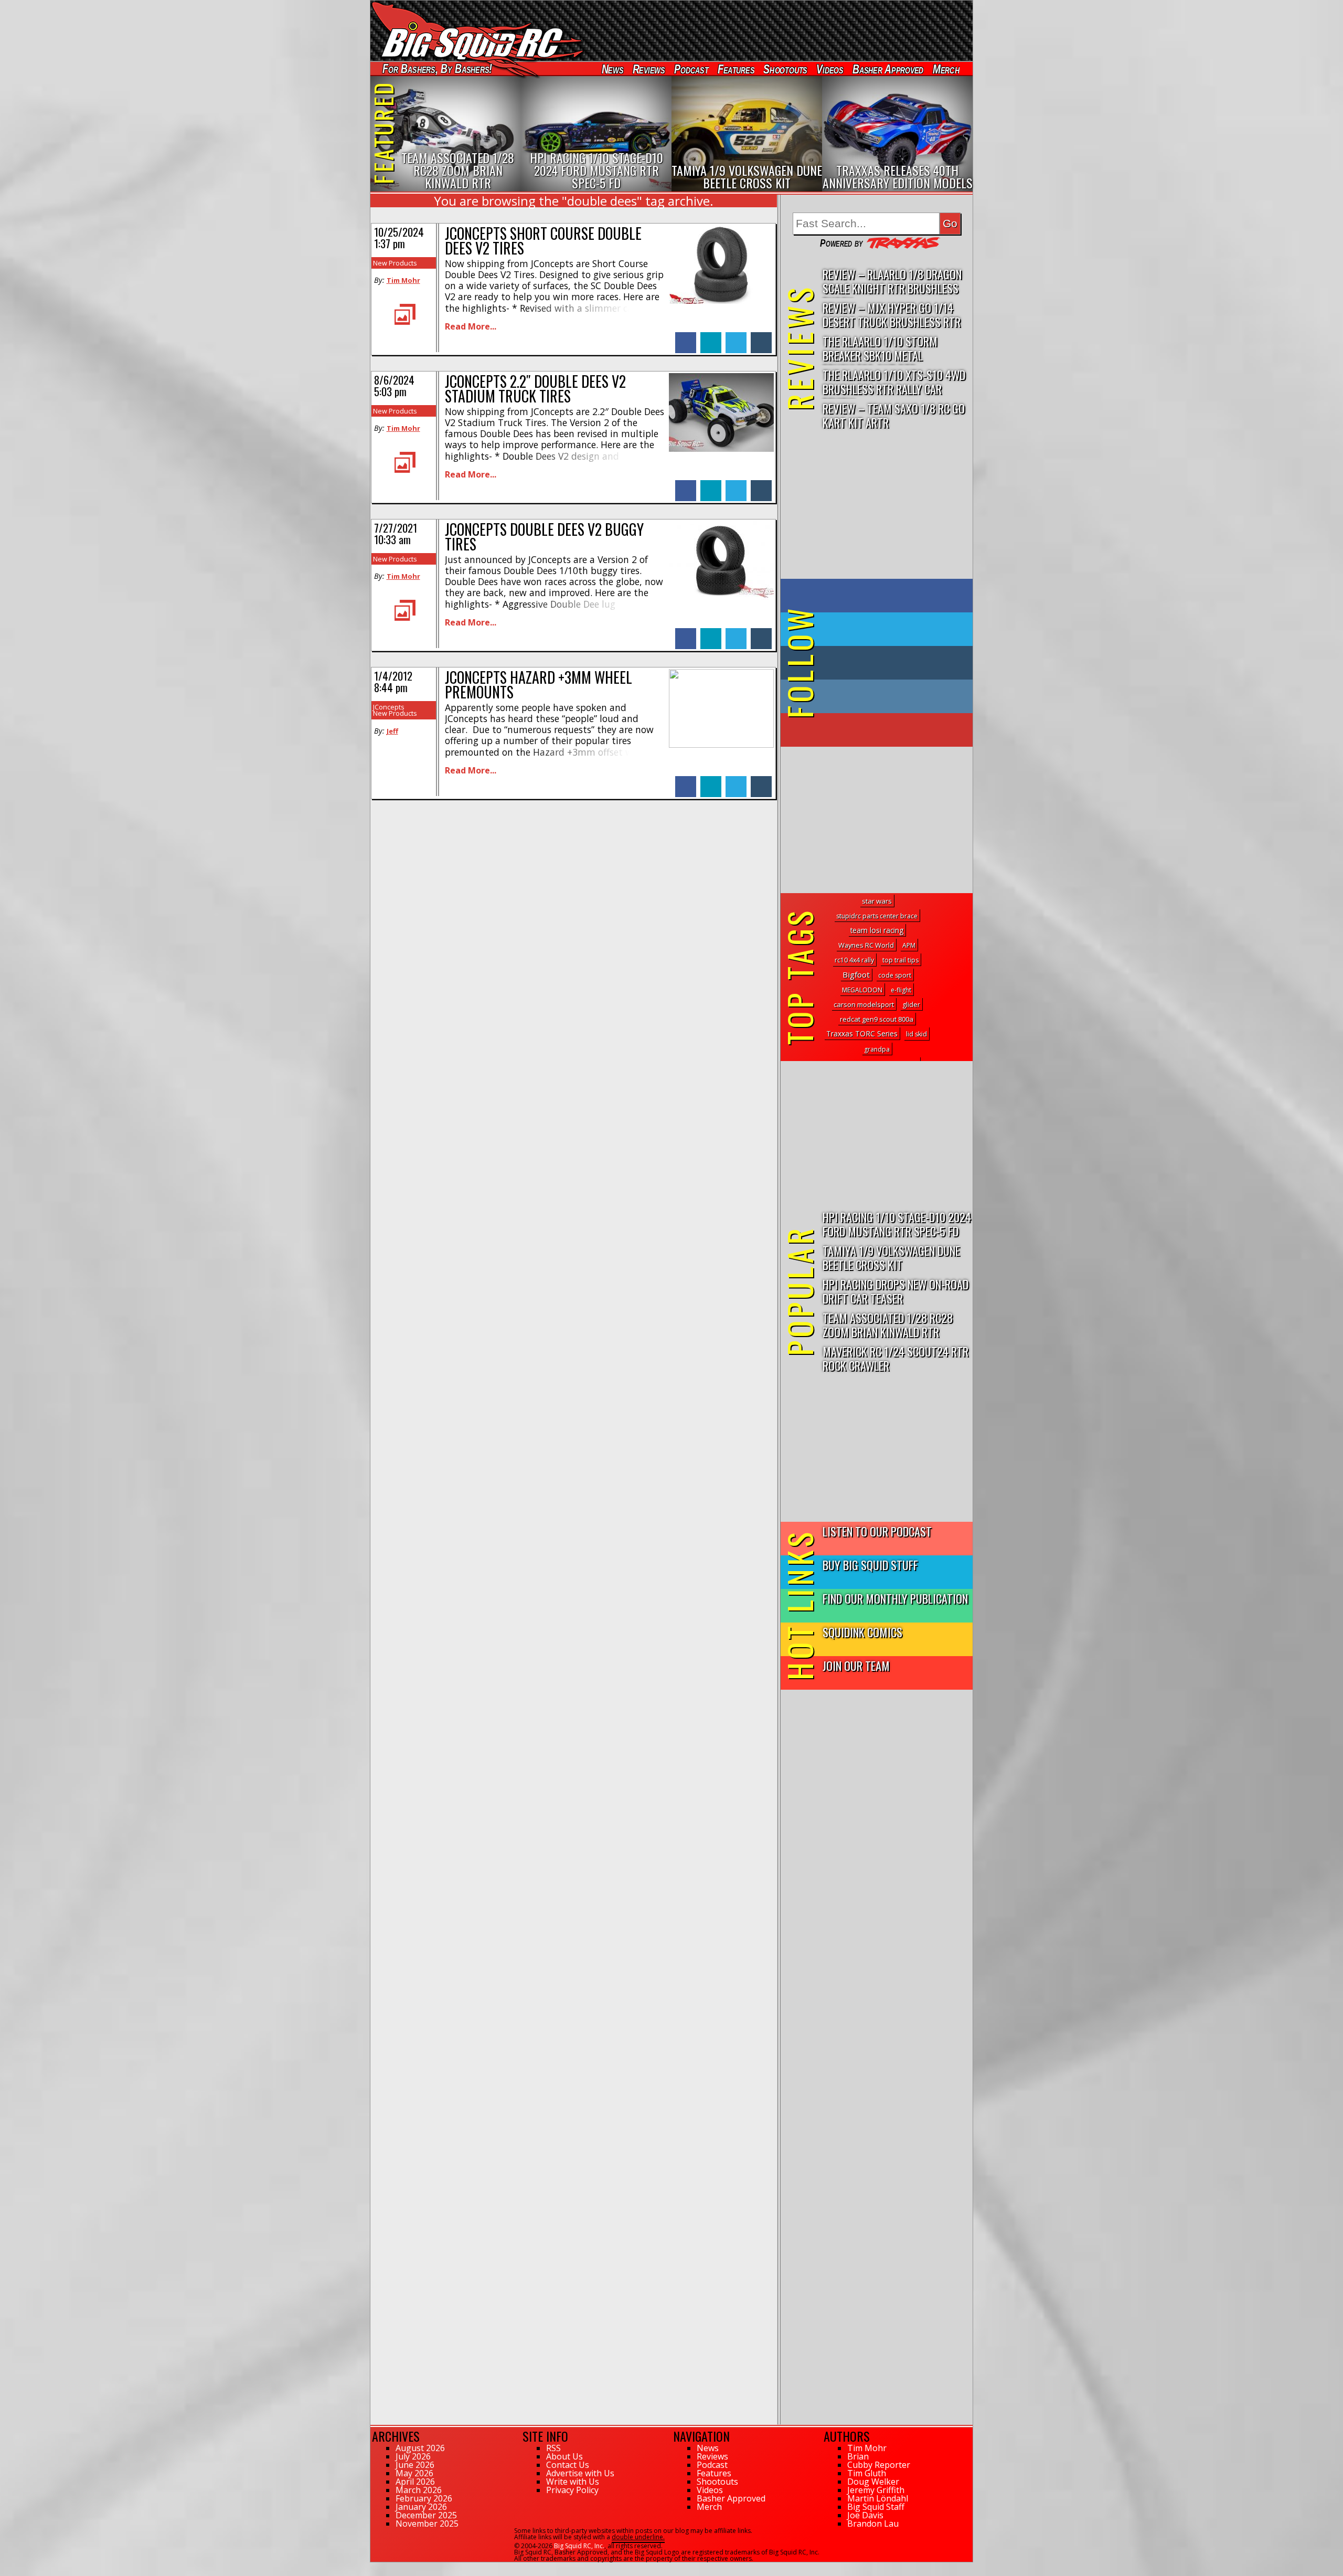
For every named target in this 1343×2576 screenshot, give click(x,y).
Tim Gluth (867, 2473)
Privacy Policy (572, 2490)
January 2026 (421, 2507)
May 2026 (414, 2473)
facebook (686, 337)
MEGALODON (862, 990)
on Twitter (891, 629)
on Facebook (879, 596)
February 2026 (424, 2498)
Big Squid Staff (876, 2507)
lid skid (916, 1034)
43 (374, 2567)
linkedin (711, 337)
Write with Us (573, 2482)
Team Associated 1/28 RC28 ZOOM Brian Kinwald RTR (888, 1324)
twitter (736, 337)
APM (909, 945)
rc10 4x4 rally (854, 960)
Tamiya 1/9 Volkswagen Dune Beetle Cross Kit (891, 1257)
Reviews (648, 69)
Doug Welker (873, 2482)
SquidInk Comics (862, 1632)
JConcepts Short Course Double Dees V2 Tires (543, 241)
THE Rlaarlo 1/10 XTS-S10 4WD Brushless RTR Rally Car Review (894, 382)
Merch (946, 69)
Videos (830, 69)
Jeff (392, 731)
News (612, 69)
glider (911, 1005)
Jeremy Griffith (876, 2490)
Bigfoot (856, 974)
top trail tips (900, 960)
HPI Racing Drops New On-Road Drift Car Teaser (896, 1291)
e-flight (901, 990)
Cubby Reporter (879, 2465)
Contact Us (568, 2465)
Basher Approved (888, 69)
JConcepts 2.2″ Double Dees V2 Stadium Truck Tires (535, 389)
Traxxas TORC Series (862, 1033)
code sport (895, 975)
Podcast (691, 69)
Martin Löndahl (878, 2498)
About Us (564, 2456)
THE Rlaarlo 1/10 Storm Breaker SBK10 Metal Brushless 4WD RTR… (880, 349)
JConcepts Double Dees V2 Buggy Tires (544, 537)
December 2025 (426, 2515)
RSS (553, 2448)
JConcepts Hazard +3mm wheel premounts (539, 685)
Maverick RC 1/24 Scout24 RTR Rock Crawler (896, 1358)
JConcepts (389, 707)
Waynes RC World (866, 945)
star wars (877, 901)
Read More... (471, 326)
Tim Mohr (403, 280)
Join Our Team (856, 1665)
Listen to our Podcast (877, 1531)
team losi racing (877, 930)
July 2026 (413, 2456)
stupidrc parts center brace (877, 916)
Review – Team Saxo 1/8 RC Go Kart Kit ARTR (894, 415)
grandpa (877, 1049)
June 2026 (415, 2465)
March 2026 (419, 2490)
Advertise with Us (580, 2473)
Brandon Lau (873, 2524)
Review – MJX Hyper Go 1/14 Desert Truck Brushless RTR (892, 314)
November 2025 (427, 2524)
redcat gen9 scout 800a (877, 1019)
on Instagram (874, 696)
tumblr (761, 337)
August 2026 (420, 2448)
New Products (395, 263)
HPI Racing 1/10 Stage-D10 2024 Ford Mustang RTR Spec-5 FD (897, 1224)
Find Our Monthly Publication (895, 1598)
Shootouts (785, 69)
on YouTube (885, 730)
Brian (858, 2456)
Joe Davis (865, 2515)
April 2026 (415, 2482)
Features (736, 69)
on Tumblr (891, 663)
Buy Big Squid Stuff (870, 1565)
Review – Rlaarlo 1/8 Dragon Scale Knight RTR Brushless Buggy (892, 282)
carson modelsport (864, 1004)
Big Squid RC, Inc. (579, 2546)
